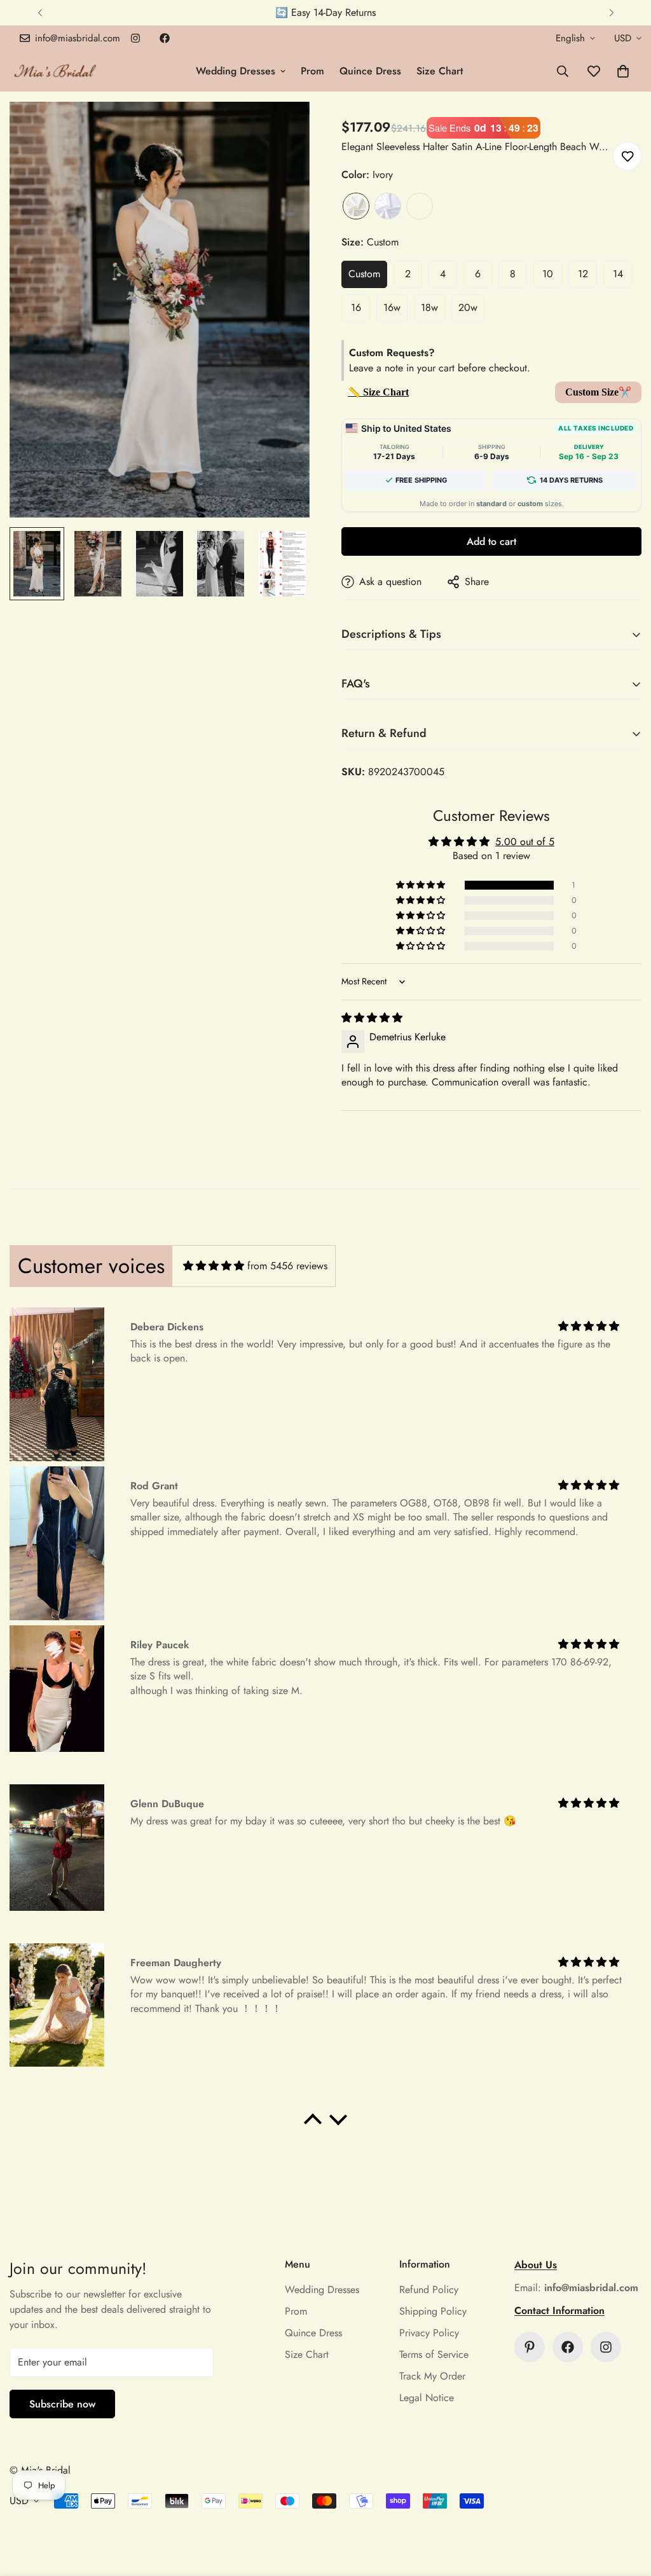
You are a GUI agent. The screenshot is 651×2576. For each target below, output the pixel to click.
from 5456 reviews (287, 1266)
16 (356, 307)
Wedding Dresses (236, 71)
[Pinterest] (530, 2347)
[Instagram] (135, 38)
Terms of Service (434, 2354)
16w (392, 307)
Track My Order (432, 2376)
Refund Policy (429, 2290)
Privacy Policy (429, 2333)
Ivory (356, 206)
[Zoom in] (283, 129)
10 (548, 274)
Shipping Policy (433, 2311)
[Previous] (40, 13)
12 (583, 274)
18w (429, 307)
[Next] (611, 13)
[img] (372, 1018)
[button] (623, 71)
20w (468, 307)
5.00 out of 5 (525, 842)
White (388, 206)
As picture (420, 206)
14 (618, 274)
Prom (312, 71)
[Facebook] (165, 38)
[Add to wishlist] (627, 156)
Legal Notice (427, 2398)
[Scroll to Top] (626, 2507)
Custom (364, 274)
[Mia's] (56, 71)
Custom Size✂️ (598, 392)
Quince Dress (370, 71)
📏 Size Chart (378, 392)
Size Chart (440, 71)
